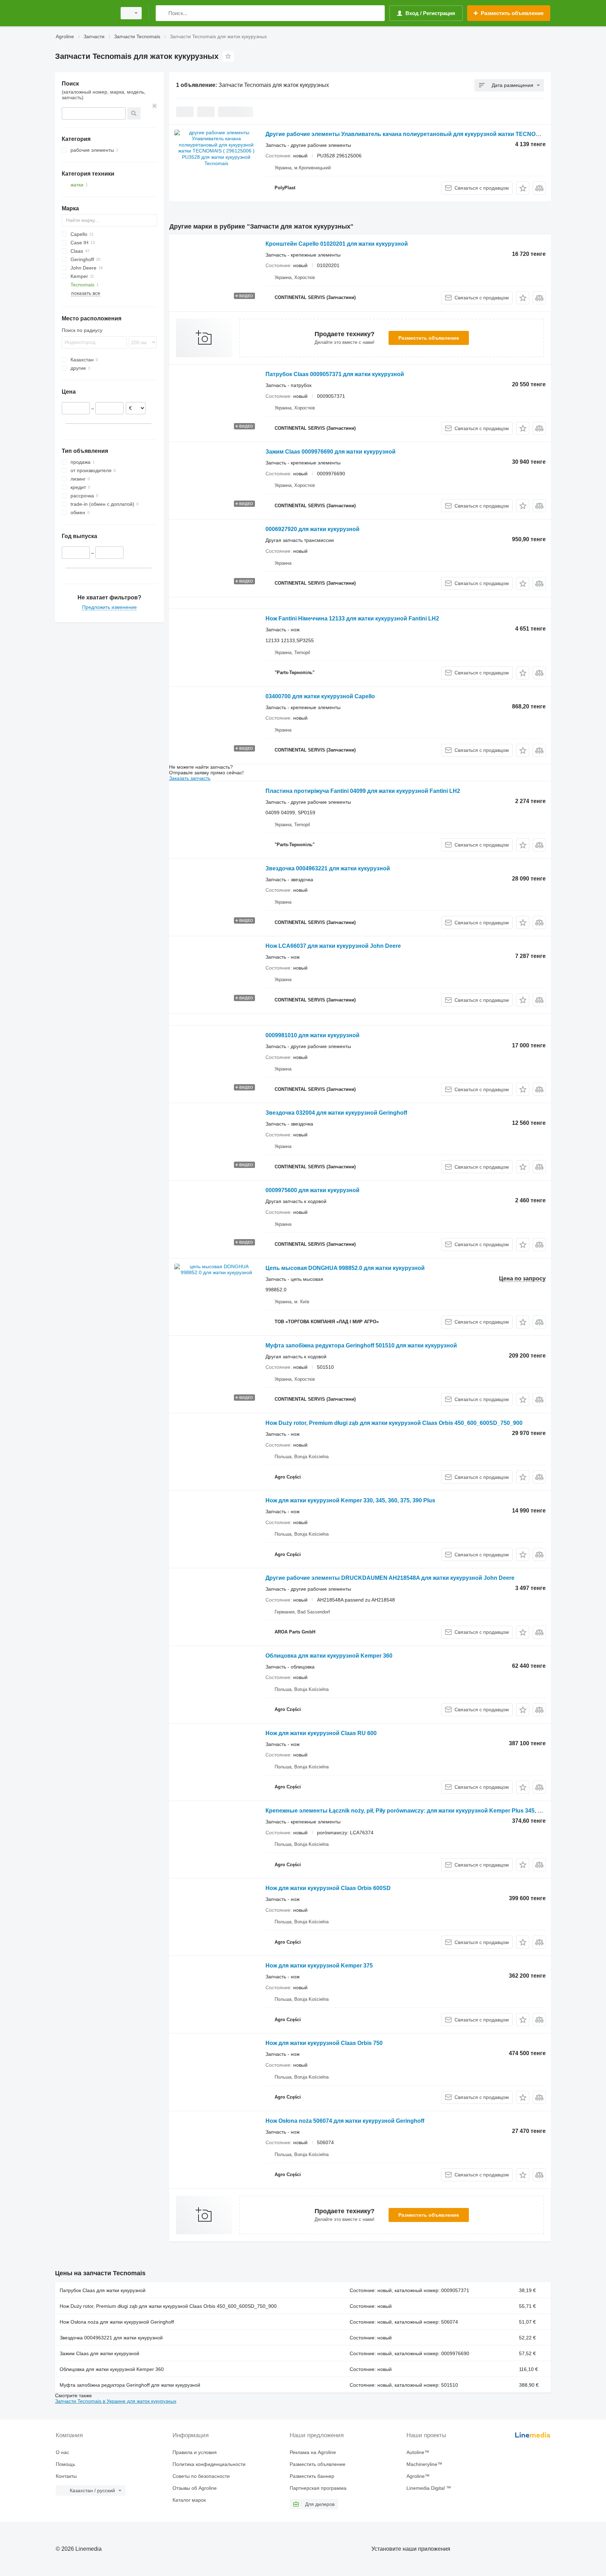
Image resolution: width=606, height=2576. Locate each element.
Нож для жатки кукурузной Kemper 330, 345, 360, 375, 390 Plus (350, 1500)
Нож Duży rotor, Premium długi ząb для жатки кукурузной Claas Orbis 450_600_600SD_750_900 (394, 1423)
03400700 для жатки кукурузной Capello (320, 696)
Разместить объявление (429, 338)
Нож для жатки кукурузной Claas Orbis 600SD (328, 1888)
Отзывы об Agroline (195, 2488)
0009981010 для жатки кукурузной (312, 1035)
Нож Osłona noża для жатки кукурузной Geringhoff (117, 2322)
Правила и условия (195, 2452)
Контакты (66, 2476)
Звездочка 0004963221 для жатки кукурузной (328, 868)
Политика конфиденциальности (209, 2464)
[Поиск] (163, 13)
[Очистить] (155, 106)
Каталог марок (189, 2500)
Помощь (65, 2464)
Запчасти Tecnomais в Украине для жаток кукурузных (116, 2401)
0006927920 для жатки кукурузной (312, 529)
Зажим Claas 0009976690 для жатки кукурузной (331, 452)
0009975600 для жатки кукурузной (312, 1190)
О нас (62, 2452)
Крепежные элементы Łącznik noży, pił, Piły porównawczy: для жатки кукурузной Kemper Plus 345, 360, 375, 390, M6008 (428, 1811)
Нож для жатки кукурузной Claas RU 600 (321, 1733)
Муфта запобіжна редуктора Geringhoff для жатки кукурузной (130, 2385)
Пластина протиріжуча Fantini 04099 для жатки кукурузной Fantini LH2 (363, 791)
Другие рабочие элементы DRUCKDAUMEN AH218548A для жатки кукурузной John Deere (390, 1578)
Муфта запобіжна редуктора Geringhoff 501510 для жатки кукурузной (361, 1345)
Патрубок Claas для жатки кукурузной (103, 2290)
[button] (523, 188)
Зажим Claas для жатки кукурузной (99, 2353)
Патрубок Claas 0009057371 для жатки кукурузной (335, 374)
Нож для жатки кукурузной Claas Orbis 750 (324, 2043)
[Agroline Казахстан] (84, 13)
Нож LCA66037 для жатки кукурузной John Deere (333, 946)
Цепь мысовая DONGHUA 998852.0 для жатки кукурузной (345, 1268)
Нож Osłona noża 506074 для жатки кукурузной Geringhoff (345, 2121)
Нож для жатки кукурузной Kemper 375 (319, 1966)
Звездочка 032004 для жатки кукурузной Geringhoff (336, 1113)
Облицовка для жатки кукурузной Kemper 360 (329, 1656)
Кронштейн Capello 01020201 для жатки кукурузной (337, 244)
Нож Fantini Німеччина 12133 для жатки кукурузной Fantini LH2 (352, 618)
